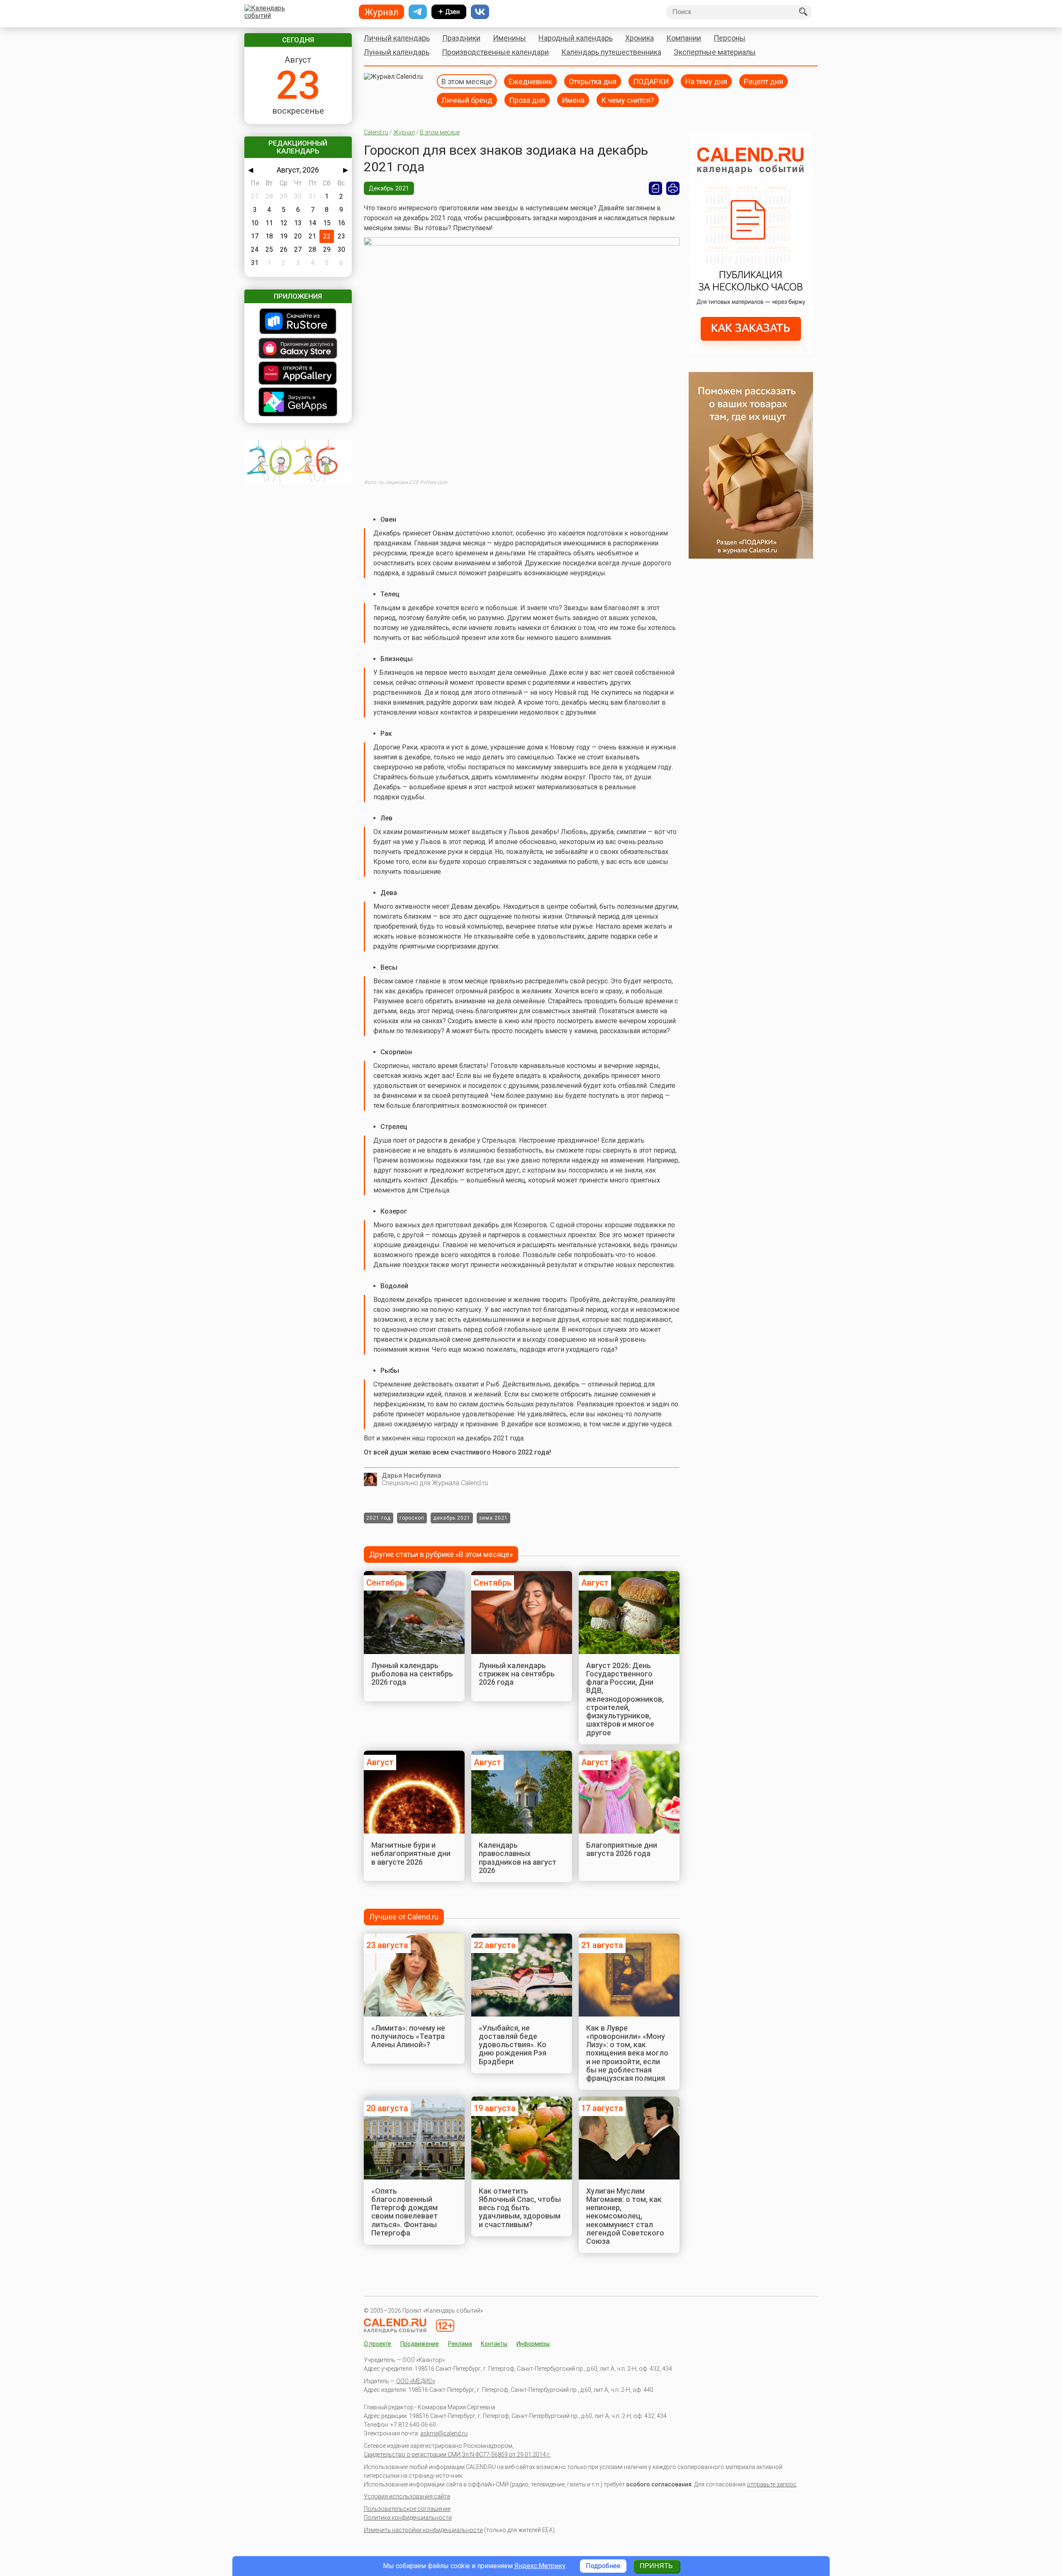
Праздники (461, 38)
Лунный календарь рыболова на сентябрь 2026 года (412, 1674)
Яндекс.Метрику (540, 2566)
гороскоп (412, 1518)
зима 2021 (493, 1518)
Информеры (533, 2344)
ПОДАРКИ (651, 81)
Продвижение (420, 2344)
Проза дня (527, 100)
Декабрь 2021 (389, 188)
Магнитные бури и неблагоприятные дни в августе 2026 (411, 1854)
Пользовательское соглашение (407, 2509)
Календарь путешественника (611, 52)
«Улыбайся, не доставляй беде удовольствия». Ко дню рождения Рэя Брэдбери (513, 2045)
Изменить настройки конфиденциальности (423, 2530)
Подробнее (603, 2566)
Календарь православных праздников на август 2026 (518, 1858)
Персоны (730, 38)
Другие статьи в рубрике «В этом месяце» (441, 1554)
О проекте (378, 2344)
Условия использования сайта (407, 2496)
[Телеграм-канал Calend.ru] (418, 12)
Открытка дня (593, 81)
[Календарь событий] (296, 12)
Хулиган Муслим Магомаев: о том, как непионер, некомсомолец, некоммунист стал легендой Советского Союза (625, 2216)
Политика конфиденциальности (408, 2518)
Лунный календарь (397, 52)
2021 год (379, 1518)
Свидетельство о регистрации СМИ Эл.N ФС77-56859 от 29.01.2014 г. (457, 2454)
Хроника (639, 38)
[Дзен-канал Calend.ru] (449, 12)
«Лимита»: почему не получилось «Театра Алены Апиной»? (408, 2036)
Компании (684, 38)
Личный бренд (467, 100)
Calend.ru (376, 132)
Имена (573, 100)
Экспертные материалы (715, 52)
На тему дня (706, 81)
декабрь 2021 (452, 1518)
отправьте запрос (772, 2484)
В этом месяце (467, 81)
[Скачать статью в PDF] (655, 188)
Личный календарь (397, 38)
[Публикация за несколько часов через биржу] (751, 351)
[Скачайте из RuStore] (298, 322)
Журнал (404, 132)
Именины (509, 38)
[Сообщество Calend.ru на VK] (480, 12)
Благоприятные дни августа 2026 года (622, 1849)
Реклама (460, 2344)
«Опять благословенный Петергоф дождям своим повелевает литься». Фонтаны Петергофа (404, 2212)
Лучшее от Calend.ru (404, 1917)
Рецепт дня (764, 81)
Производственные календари (495, 52)
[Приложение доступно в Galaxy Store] (298, 349)
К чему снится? (628, 100)
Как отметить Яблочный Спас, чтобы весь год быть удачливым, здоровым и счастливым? (520, 2208)
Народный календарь (576, 38)
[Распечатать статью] (673, 188)
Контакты (494, 2344)
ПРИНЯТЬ (656, 2566)
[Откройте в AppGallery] (298, 374)
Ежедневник (530, 81)
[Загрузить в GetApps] (298, 403)
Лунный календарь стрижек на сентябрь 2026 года (517, 1674)
